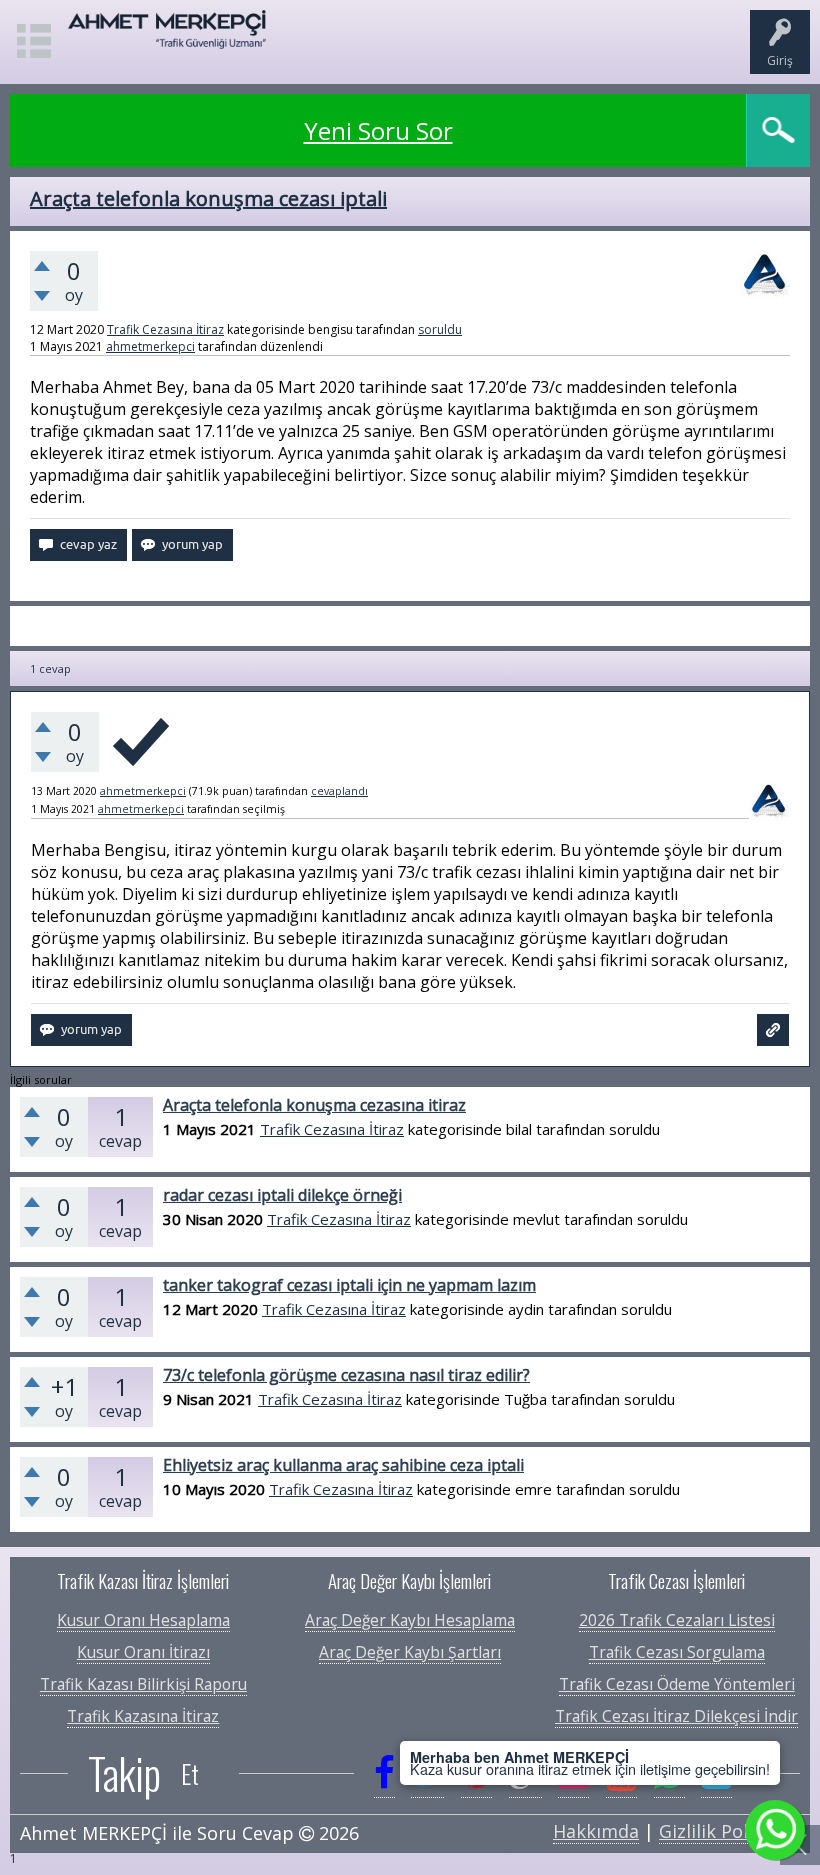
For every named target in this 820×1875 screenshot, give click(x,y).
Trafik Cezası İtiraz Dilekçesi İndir (676, 1716)
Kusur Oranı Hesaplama (143, 1620)
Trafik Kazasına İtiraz (143, 1716)
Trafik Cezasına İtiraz (165, 329)
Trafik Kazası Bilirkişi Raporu (143, 1684)
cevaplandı (339, 791)
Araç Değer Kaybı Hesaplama (410, 1620)
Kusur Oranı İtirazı (143, 1652)
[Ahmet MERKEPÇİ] (167, 39)
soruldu (440, 329)
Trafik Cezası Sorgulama (677, 1652)
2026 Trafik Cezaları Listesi (677, 1620)
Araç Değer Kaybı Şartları (410, 1652)
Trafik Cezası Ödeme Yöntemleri (677, 1684)
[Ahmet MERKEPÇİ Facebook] (384, 1773)
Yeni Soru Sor (378, 130)
